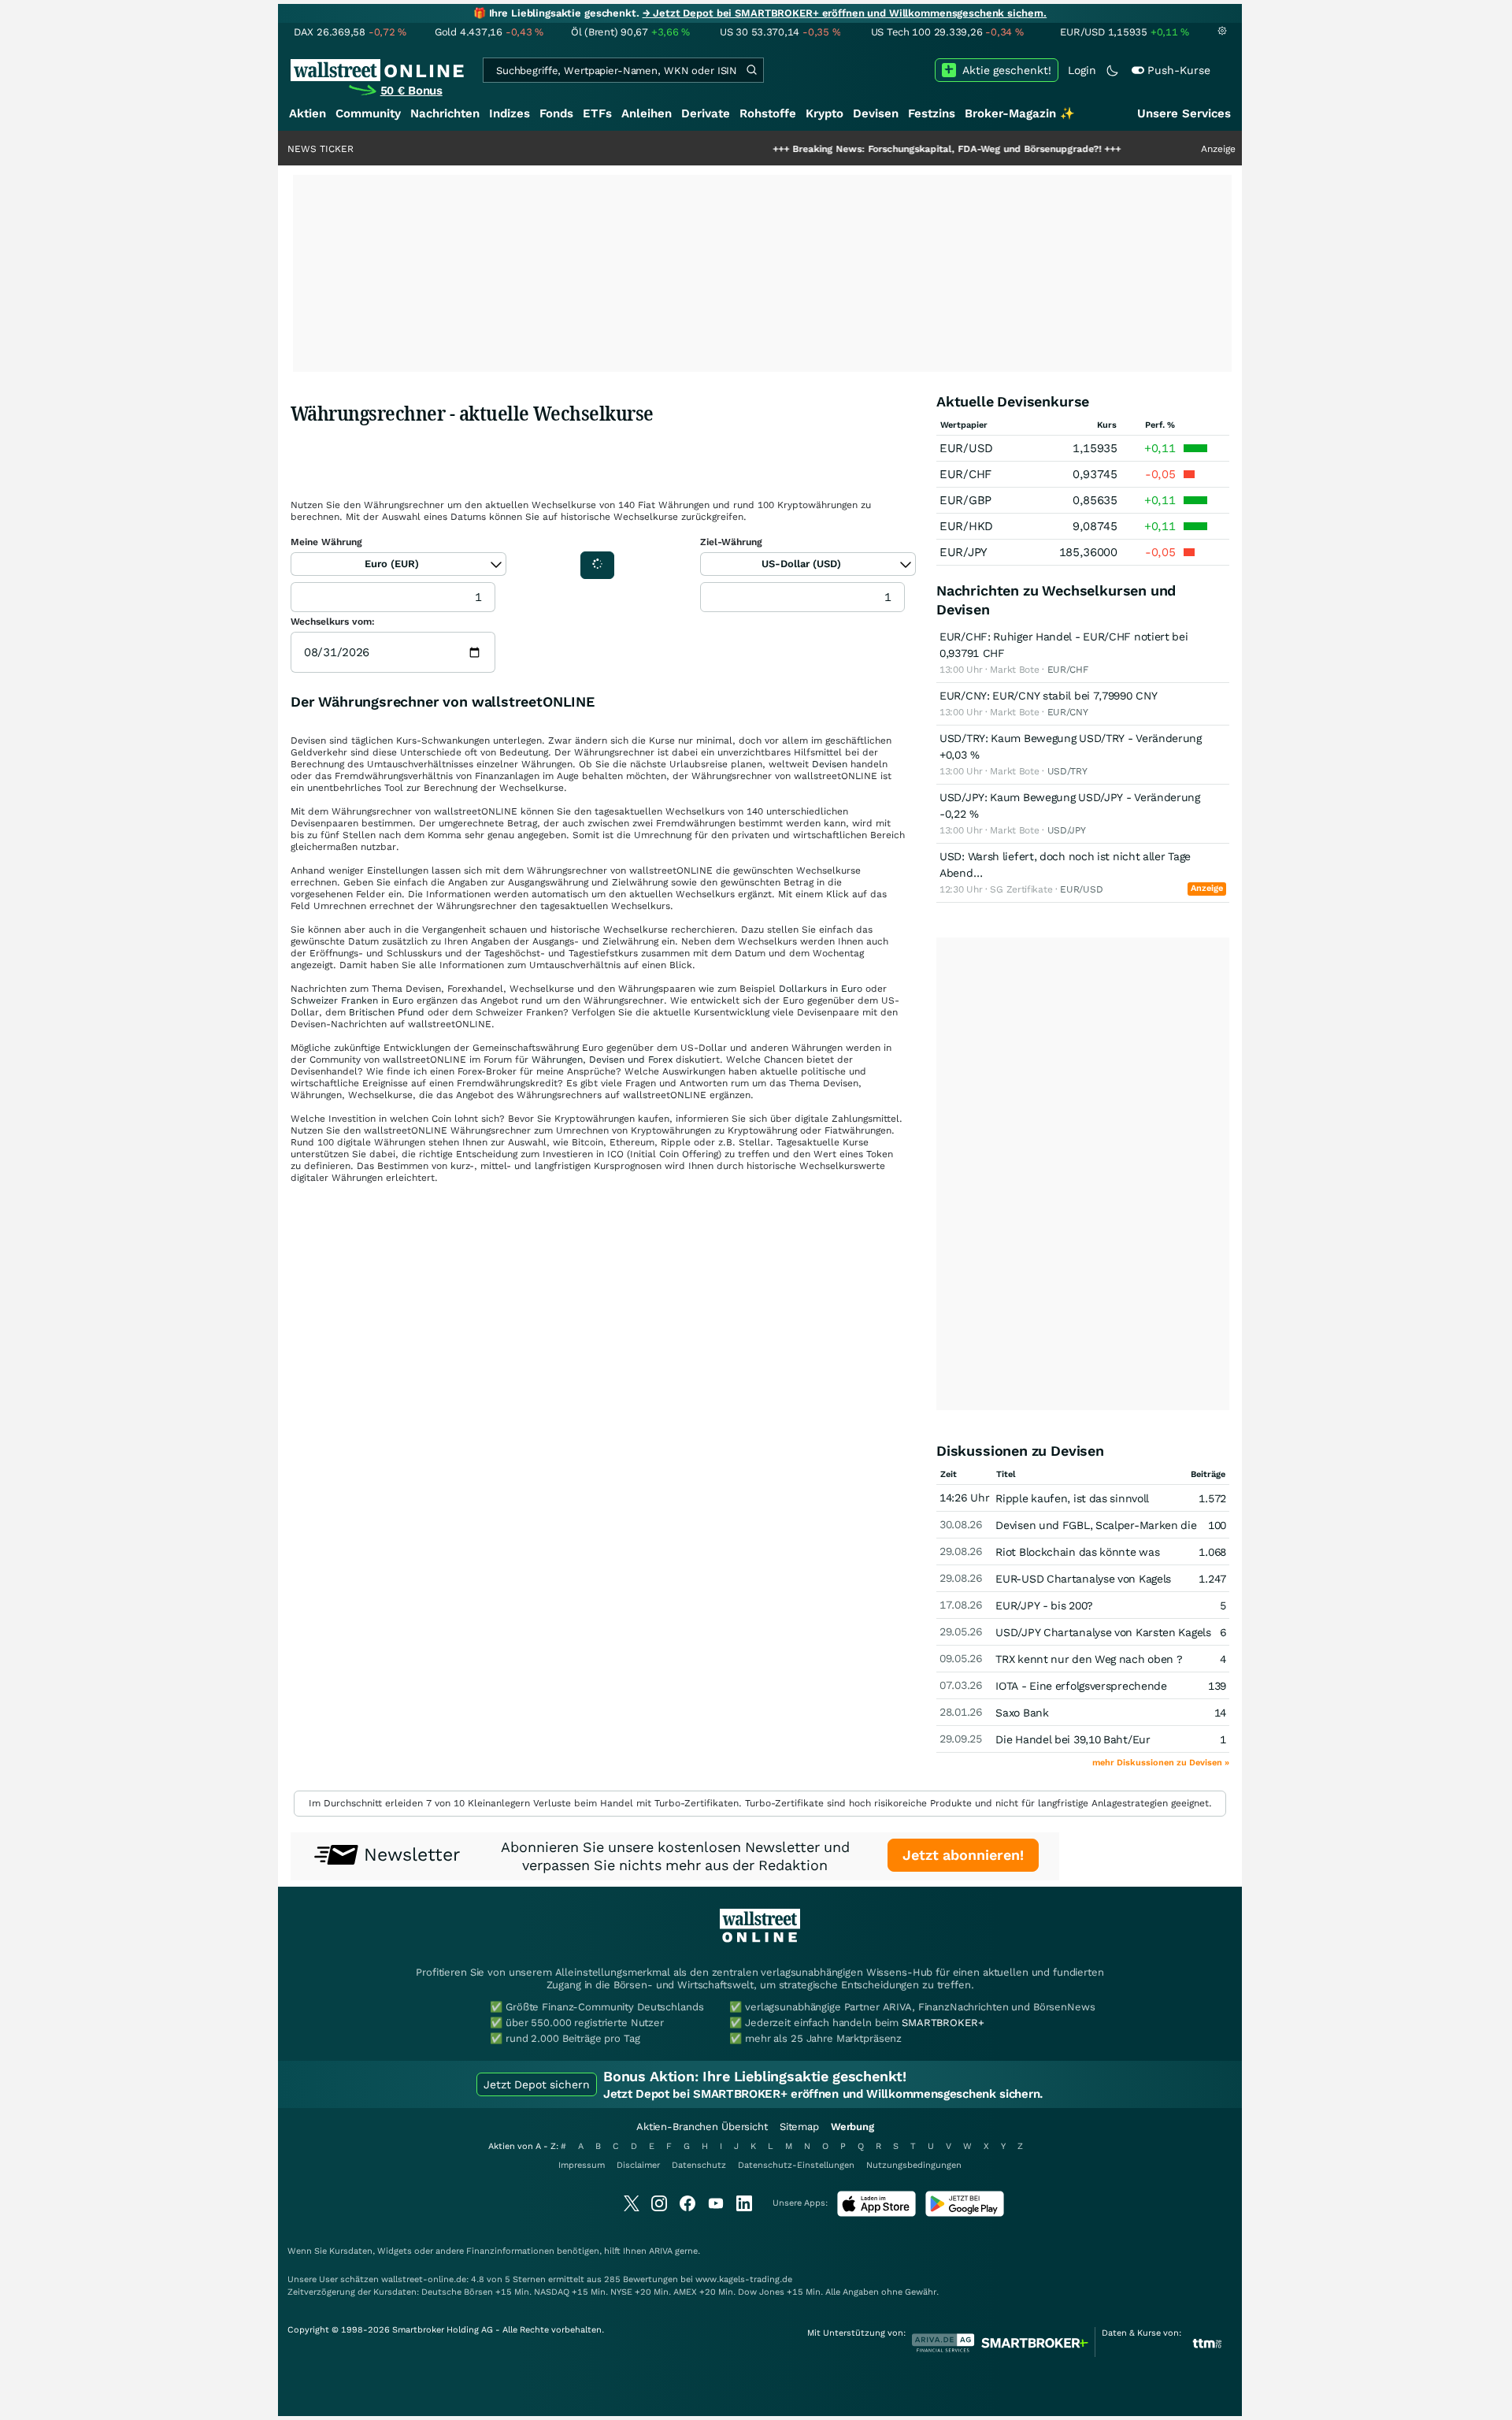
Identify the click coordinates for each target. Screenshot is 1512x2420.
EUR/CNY (1068, 712)
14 (1220, 1713)
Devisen (876, 113)
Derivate (706, 113)
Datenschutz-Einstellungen (796, 2165)
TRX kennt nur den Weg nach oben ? (1089, 1659)
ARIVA (661, 2251)
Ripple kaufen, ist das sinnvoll (1072, 1498)
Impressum (582, 2165)
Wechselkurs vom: (333, 622)
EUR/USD (966, 448)
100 (1217, 1525)
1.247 (1212, 1579)
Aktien (308, 113)
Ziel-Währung (731, 542)
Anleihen (647, 113)
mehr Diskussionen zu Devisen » (1161, 1763)
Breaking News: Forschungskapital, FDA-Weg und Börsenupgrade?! (880, 149)
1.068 (1212, 1552)
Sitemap (799, 2127)
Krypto (825, 113)
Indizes (510, 113)
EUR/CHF (965, 474)
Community (368, 113)
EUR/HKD (966, 526)
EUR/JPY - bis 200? (1044, 1605)
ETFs (597, 113)
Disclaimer (638, 2165)
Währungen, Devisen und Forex (602, 1060)
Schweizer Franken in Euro (352, 1000)
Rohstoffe (768, 113)
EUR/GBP (965, 500)
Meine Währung (326, 542)
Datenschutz (699, 2165)
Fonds (556, 113)
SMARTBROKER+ (943, 2023)
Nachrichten (445, 113)
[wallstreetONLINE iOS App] (876, 2213)
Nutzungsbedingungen (914, 2165)
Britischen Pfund (387, 1012)
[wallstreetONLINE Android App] (965, 2213)
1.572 (1212, 1498)
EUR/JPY (964, 552)
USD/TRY (1067, 771)
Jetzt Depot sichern (537, 2084)
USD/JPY (1067, 830)
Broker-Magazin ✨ (1020, 113)
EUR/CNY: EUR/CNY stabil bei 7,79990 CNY (1048, 696)
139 (1217, 1686)
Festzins (932, 113)
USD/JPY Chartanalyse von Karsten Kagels (1103, 1632)
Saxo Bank (1022, 1713)
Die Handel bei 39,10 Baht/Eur (1073, 1739)
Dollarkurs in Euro (821, 989)
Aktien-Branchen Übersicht (702, 2127)
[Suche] (751, 70)
